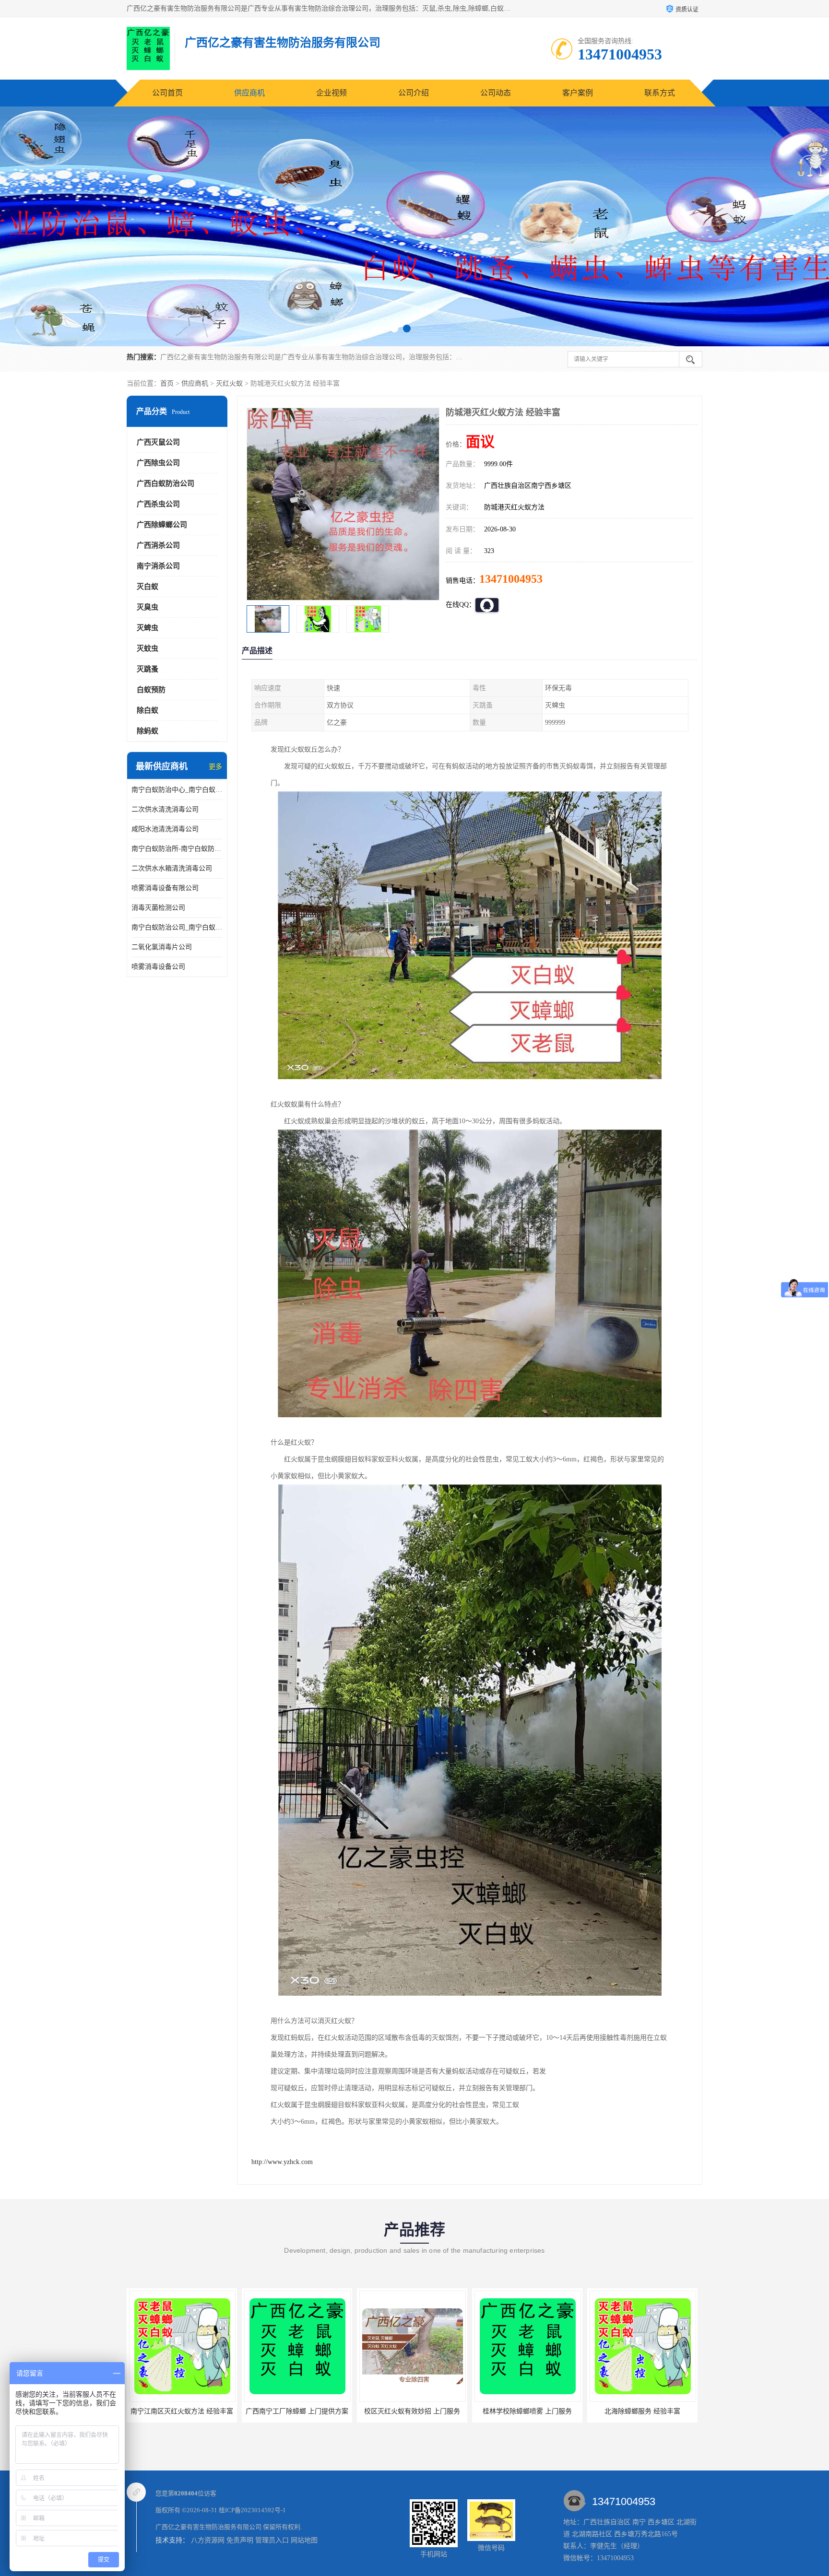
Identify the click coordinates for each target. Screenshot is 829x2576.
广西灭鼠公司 (158, 442)
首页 (167, 383)
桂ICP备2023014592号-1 (252, 2510)
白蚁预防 (151, 690)
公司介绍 (414, 93)
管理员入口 (272, 2540)
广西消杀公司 (158, 545)
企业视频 (332, 93)
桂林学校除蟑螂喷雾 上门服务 (297, 2411)
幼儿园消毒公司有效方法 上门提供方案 (533, 2411)
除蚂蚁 (148, 731)
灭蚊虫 (148, 648)
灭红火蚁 (229, 383)
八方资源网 (208, 2540)
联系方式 (660, 93)
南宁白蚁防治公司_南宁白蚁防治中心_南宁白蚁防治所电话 (177, 927)
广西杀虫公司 (158, 504)
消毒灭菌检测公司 (158, 908)
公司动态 (496, 93)
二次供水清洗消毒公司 (165, 809)
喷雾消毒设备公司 (158, 967)
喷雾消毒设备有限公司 (165, 888)
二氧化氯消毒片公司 (162, 947)
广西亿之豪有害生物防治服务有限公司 (208, 2527)
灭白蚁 (148, 587)
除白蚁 (148, 710)
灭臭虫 (148, 607)
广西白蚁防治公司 (166, 483)
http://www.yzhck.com (282, 2162)
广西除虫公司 (158, 463)
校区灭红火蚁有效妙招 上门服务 (182, 2411)
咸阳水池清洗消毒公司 (165, 829)
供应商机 (249, 93)
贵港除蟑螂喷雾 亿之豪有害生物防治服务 (651, 2411)
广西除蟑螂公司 (162, 525)
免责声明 (240, 2540)
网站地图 (304, 2540)
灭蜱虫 (148, 628)
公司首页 (167, 93)
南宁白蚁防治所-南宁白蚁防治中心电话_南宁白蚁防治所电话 (177, 849)
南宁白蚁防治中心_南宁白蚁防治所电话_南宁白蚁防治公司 (177, 790)
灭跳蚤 (148, 669)
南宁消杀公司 (158, 566)
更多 (215, 767)
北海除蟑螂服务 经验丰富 (412, 2411)
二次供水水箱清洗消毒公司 (172, 868)
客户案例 (578, 93)
